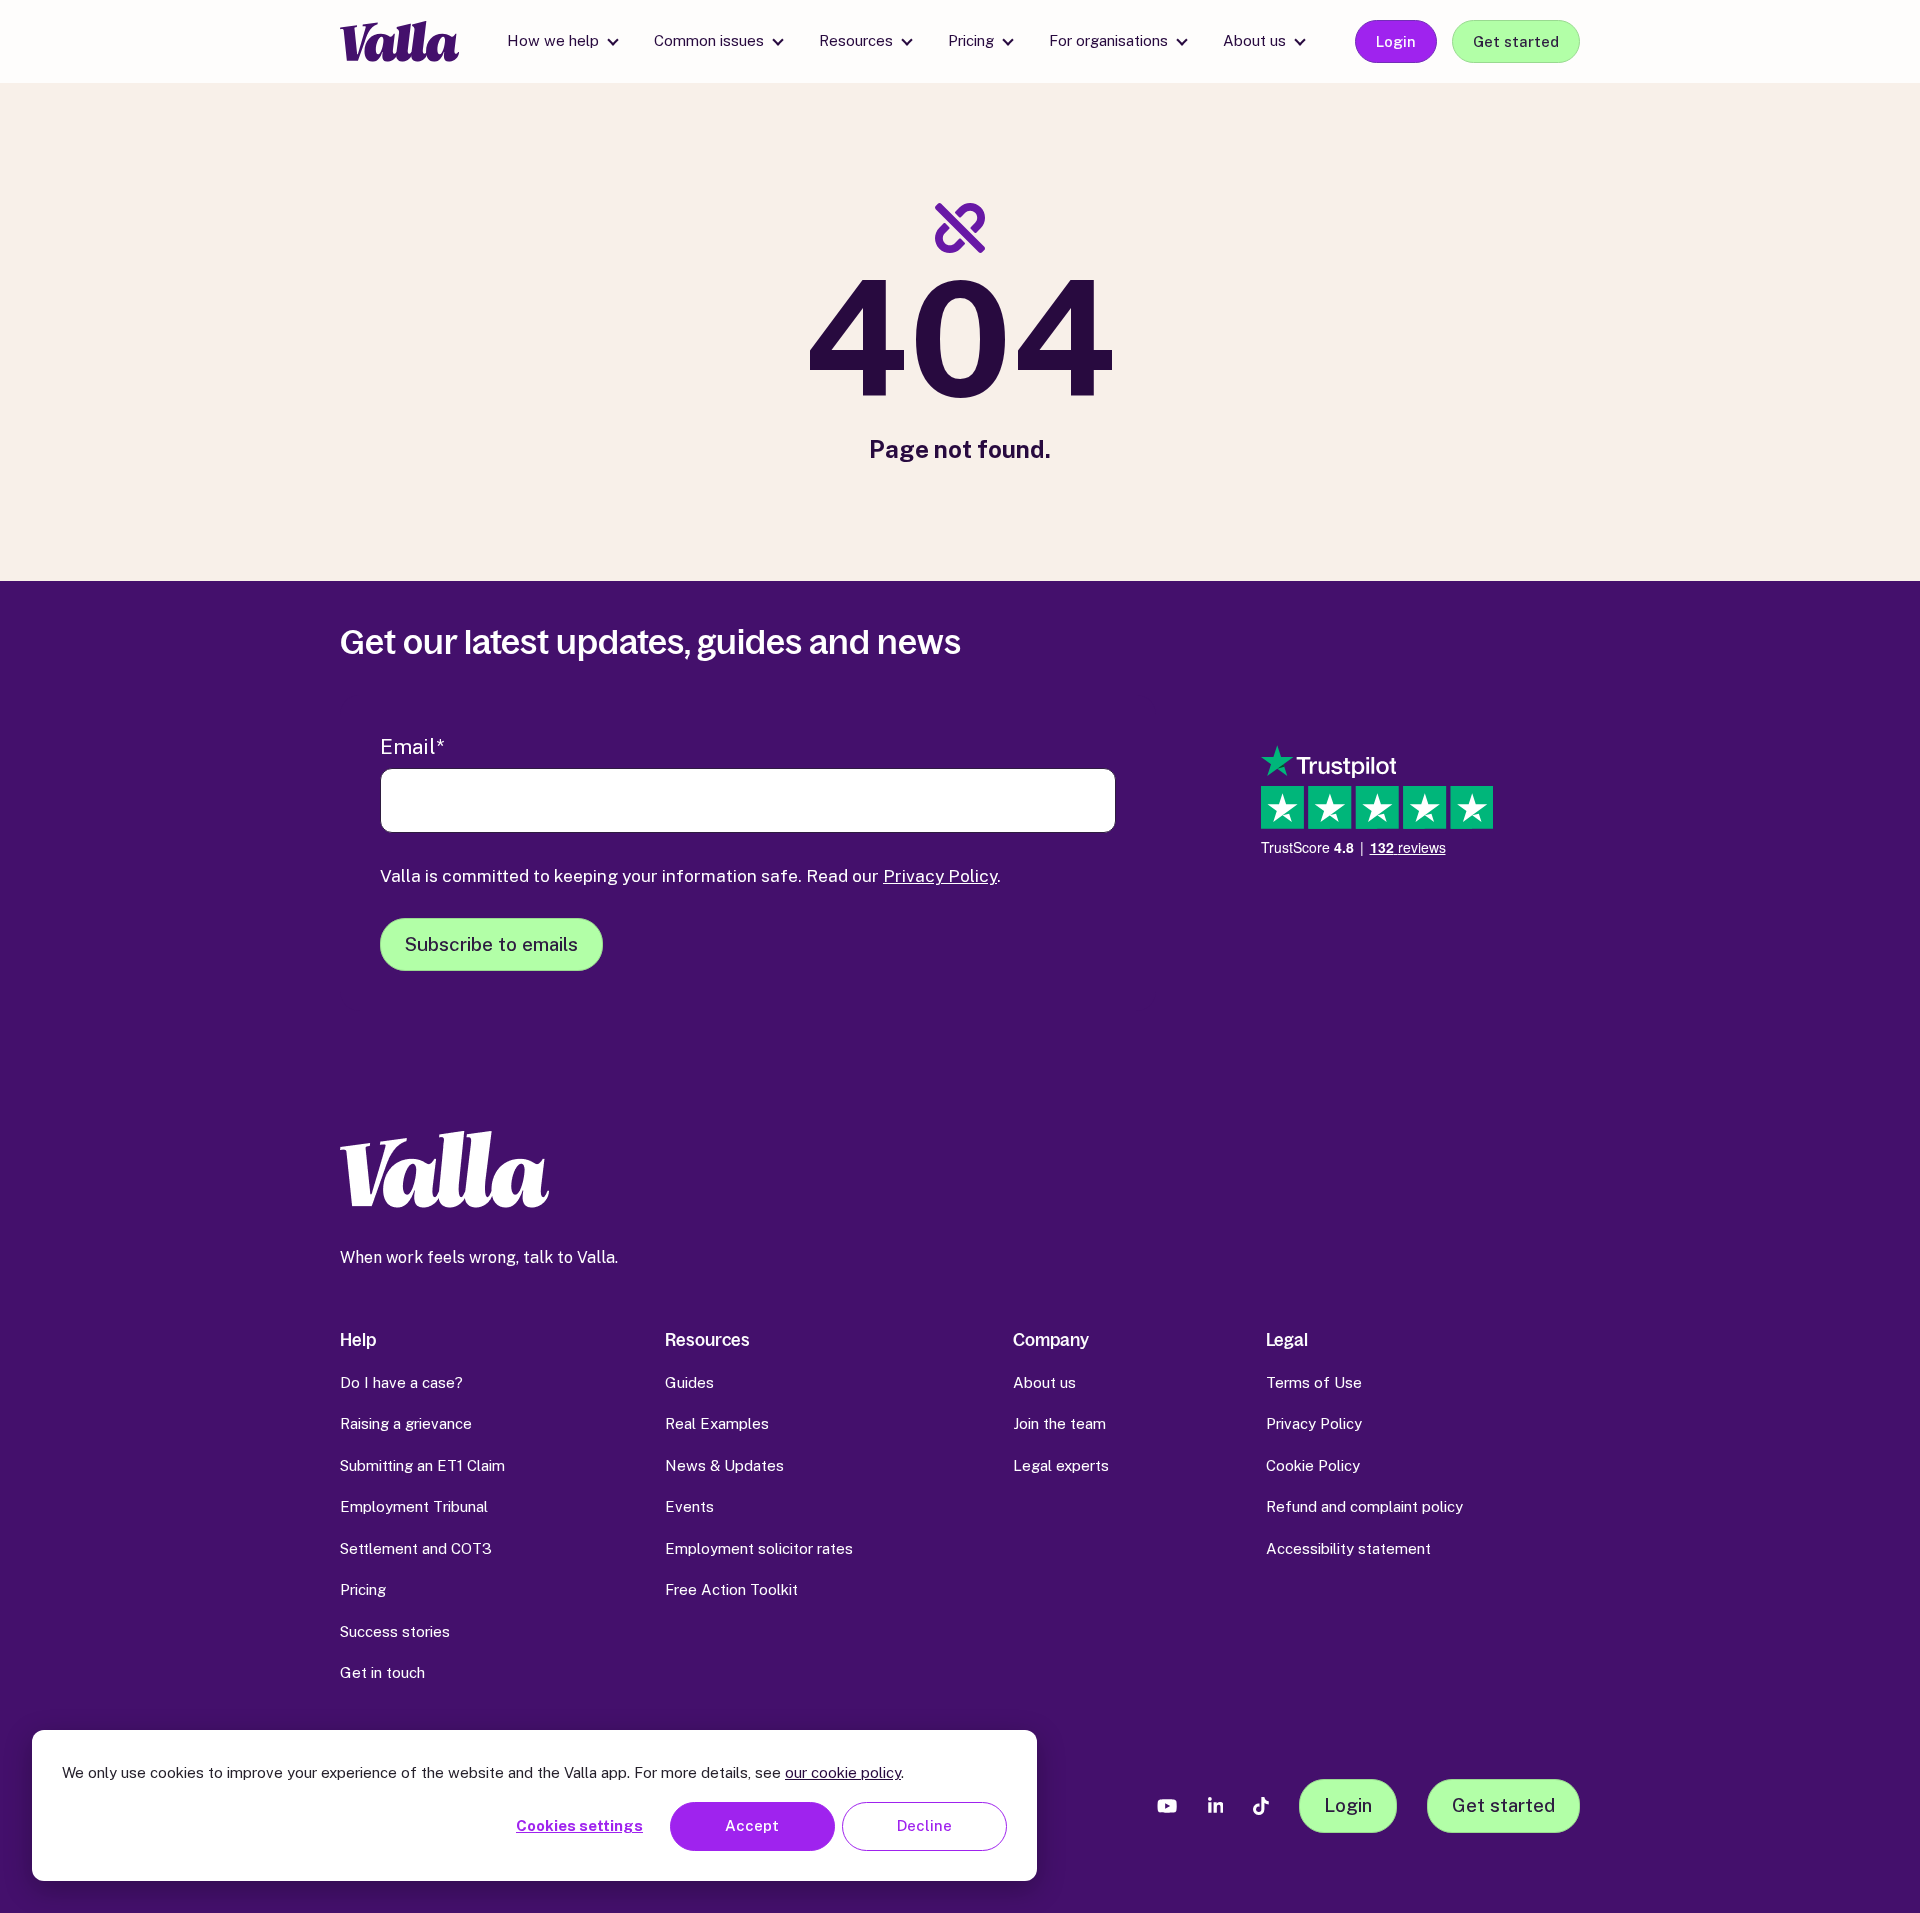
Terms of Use (1314, 1382)
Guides (689, 1382)
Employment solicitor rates (759, 1548)
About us (1254, 40)
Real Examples (717, 1423)
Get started (1516, 41)
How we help (553, 40)
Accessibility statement (1348, 1548)
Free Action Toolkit (731, 1589)
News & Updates (724, 1465)
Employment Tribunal (414, 1506)
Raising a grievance (406, 1423)
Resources (856, 40)
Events (689, 1506)
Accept (752, 1825)
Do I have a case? (401, 1382)
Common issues (709, 40)
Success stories (395, 1631)
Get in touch (382, 1672)
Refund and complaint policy (1364, 1506)
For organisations (1108, 40)
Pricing (971, 40)
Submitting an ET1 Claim (422, 1465)
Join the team (1059, 1423)
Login (1396, 41)
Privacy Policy (940, 875)
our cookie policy (843, 1772)
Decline (924, 1825)
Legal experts (1061, 1465)
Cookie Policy (1313, 1465)
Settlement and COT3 (416, 1548)
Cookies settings (579, 1825)
